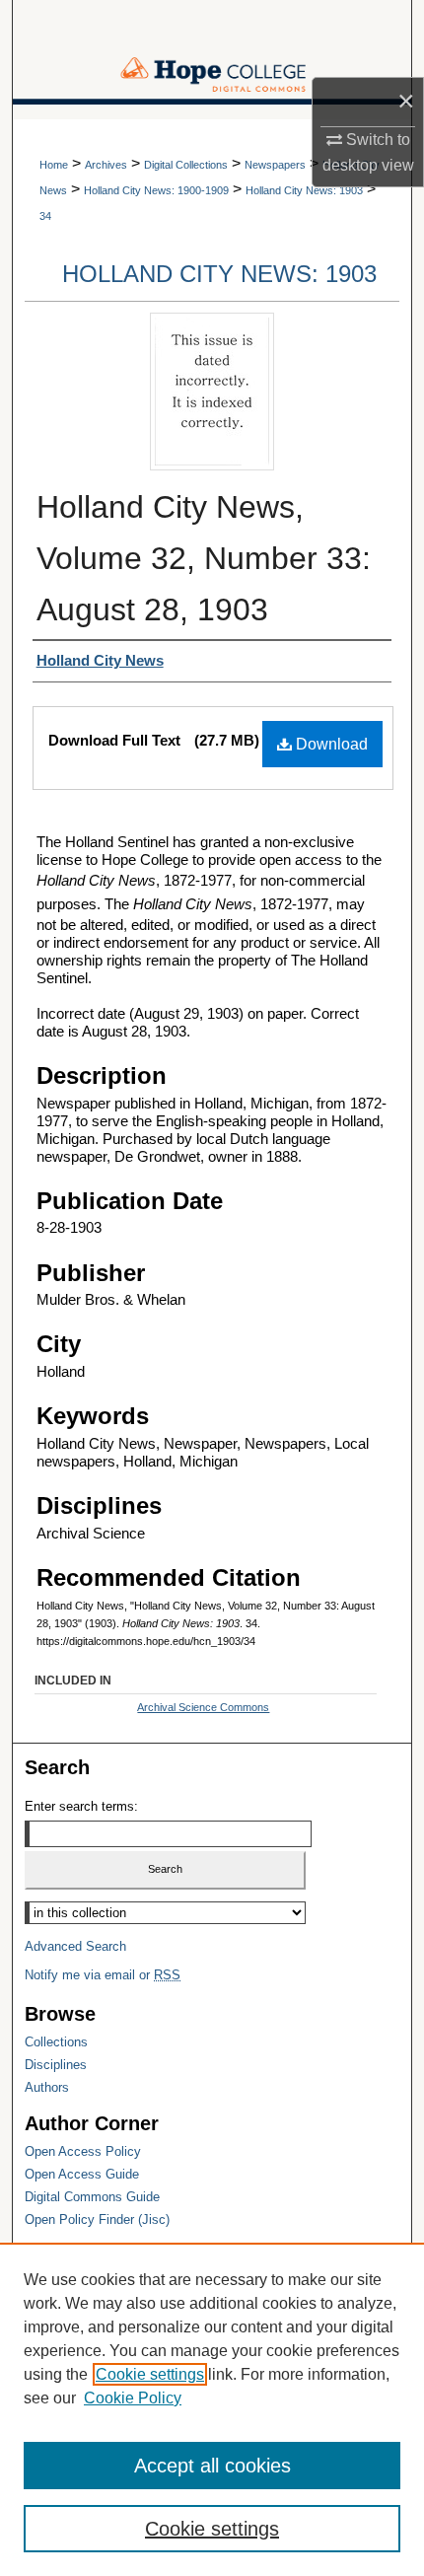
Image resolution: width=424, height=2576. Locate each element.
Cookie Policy (133, 2398)
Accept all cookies (212, 2466)
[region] (212, 2409)
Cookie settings (150, 2374)
